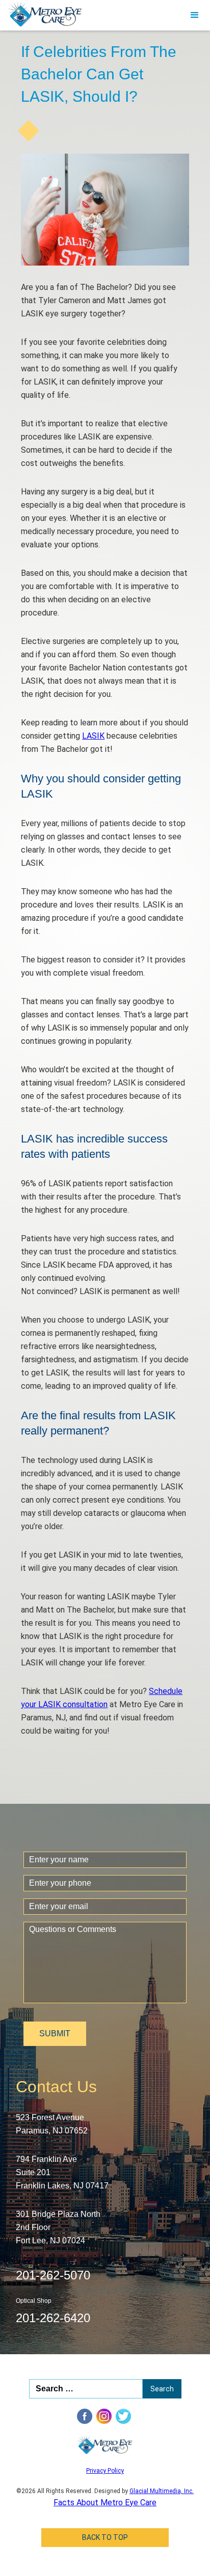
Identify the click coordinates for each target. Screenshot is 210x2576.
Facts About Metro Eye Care (105, 2502)
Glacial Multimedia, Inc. (162, 2491)
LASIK (93, 736)
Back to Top (105, 2537)
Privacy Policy (105, 2471)
